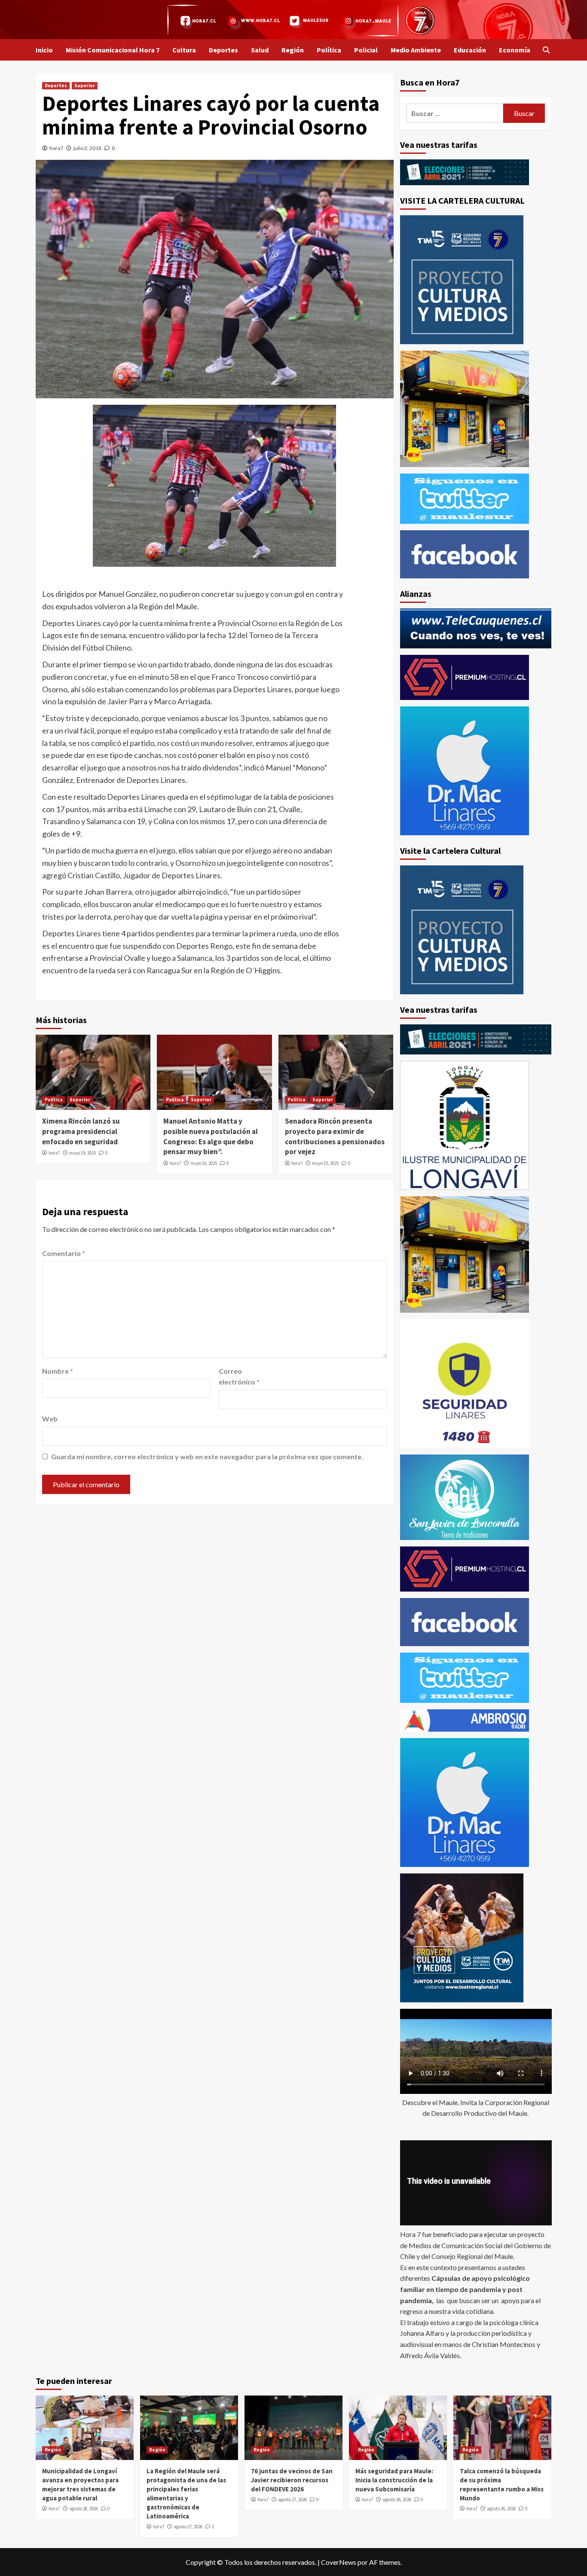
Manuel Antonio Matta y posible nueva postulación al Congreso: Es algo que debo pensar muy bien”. (211, 1136)
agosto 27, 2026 (188, 2527)
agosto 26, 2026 (397, 2500)
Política (329, 50)
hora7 (56, 148)
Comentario (64, 1253)
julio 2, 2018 (87, 148)
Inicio (44, 50)
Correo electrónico (239, 1377)
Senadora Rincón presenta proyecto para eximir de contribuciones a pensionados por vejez (335, 1136)
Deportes (223, 50)
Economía (515, 50)
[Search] (546, 50)
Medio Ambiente (416, 50)
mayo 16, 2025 (204, 1163)
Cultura (184, 50)
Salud (260, 50)
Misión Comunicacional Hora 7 (113, 50)
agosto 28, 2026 (84, 2509)
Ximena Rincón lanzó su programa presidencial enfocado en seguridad (81, 1131)
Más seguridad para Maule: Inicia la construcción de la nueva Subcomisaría (394, 2480)
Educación (470, 50)
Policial (366, 50)
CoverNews (339, 2562)
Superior (85, 86)
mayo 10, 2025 (325, 1163)
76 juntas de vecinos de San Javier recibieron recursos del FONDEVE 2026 (292, 2480)
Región (293, 50)
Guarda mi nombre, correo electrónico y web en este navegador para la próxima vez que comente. (207, 1456)
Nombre (58, 1371)
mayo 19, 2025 (83, 1153)
